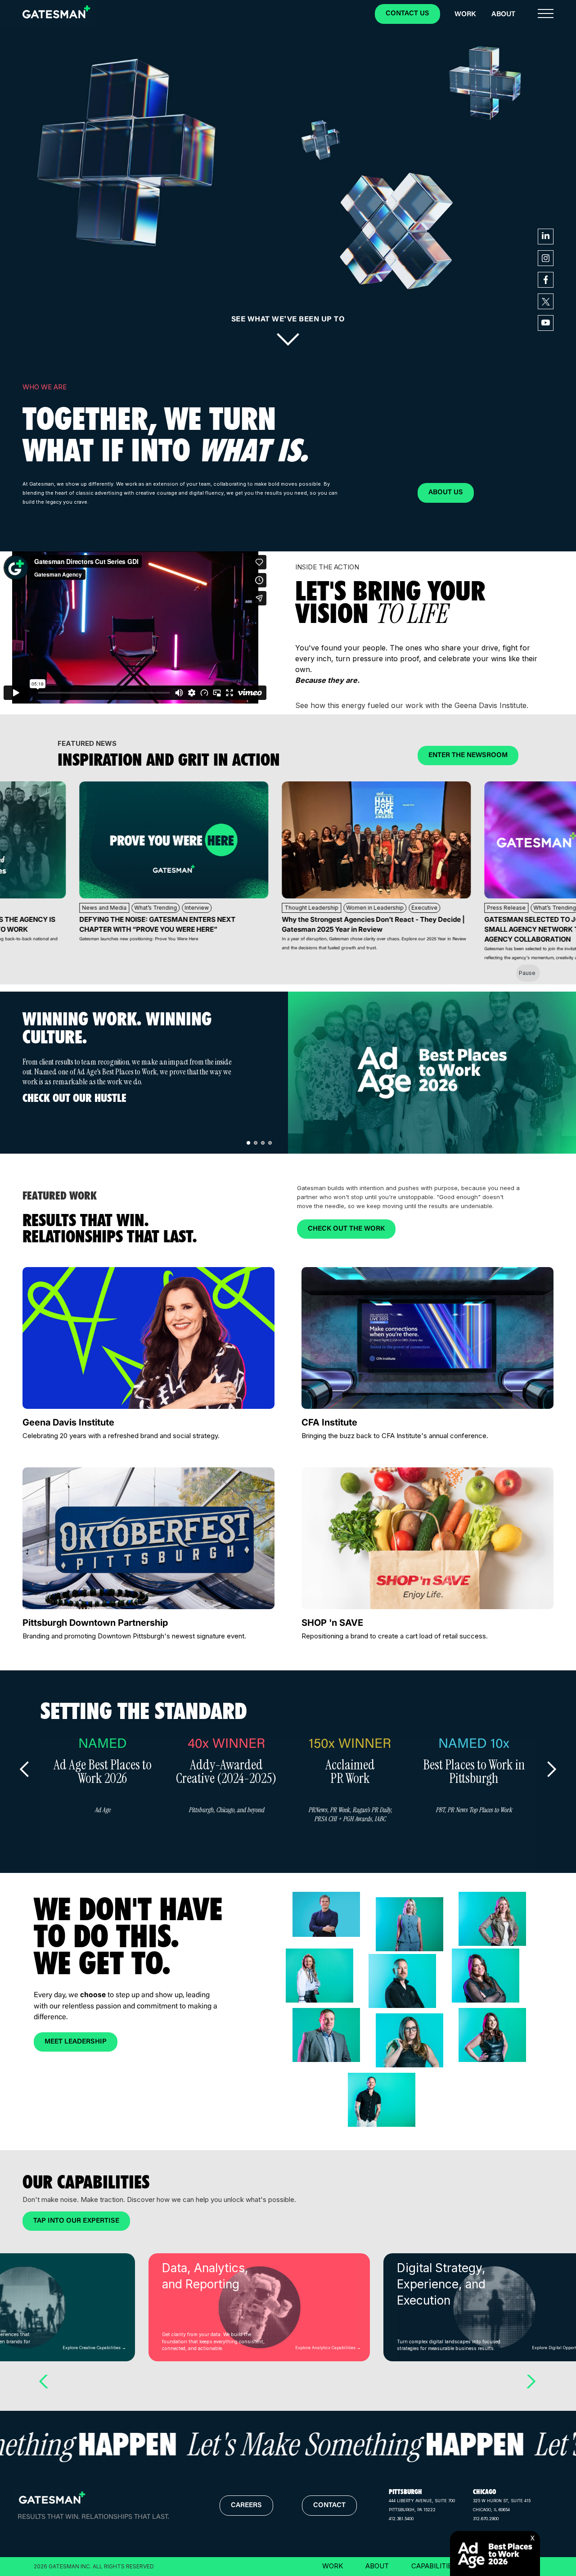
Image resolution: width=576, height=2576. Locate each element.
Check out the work (346, 1229)
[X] (537, 2531)
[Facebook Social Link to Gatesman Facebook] (546, 280)
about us (446, 493)
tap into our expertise (76, 2221)
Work (465, 14)
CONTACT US (407, 14)
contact (329, 2506)
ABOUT (377, 2566)
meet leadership (76, 2042)
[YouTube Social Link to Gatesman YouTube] (546, 323)
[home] (56, 12)
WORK (333, 2566)
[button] (546, 14)
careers (246, 2506)
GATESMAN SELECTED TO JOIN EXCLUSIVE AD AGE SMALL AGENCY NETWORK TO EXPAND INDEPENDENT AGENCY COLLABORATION (445, 929)
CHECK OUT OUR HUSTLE (74, 1098)
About (503, 14)
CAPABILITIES (434, 2566)
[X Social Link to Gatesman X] (546, 301)
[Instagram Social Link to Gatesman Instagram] (546, 258)
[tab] (248, 1143)
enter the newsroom (468, 756)
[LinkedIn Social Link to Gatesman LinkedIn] (546, 237)
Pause (527, 973)
